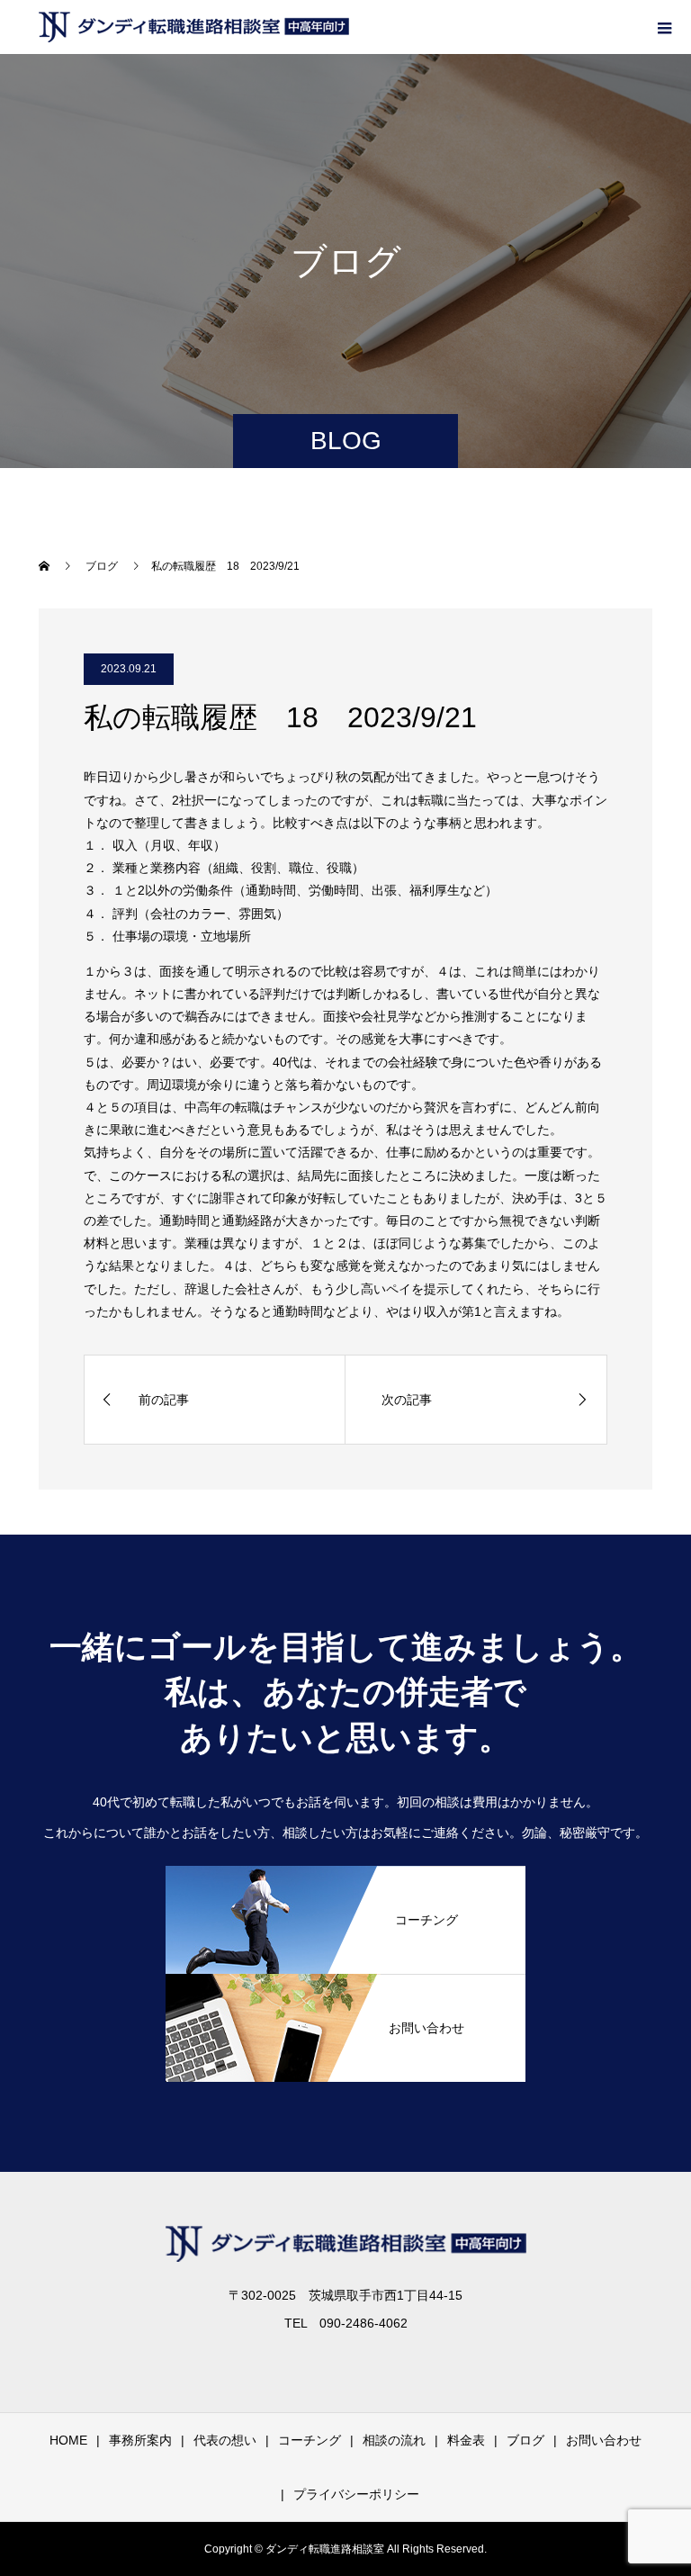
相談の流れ (394, 2440)
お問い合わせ (604, 2440)
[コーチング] (345, 1966)
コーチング (310, 2440)
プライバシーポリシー (356, 2494)
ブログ (525, 2440)
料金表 (466, 2440)
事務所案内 (140, 2440)
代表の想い (225, 2440)
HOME (68, 2440)
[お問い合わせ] (345, 2074)
